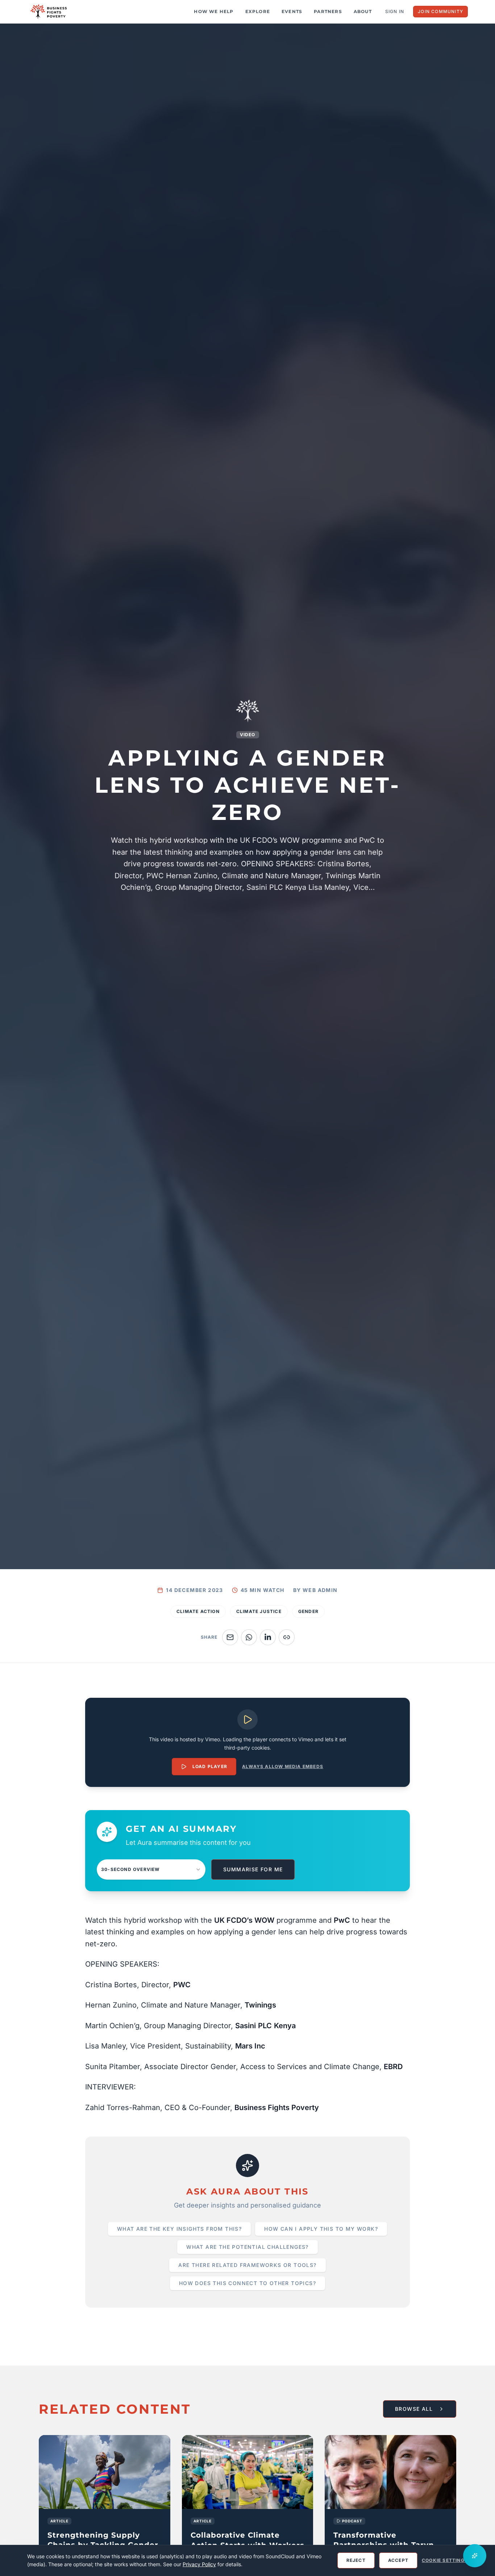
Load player (210, 1766)
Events (292, 11)
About (363, 11)
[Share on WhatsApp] (249, 1637)
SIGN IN (395, 11)
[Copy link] (287, 1637)
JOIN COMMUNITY (440, 11)
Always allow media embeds (283, 1766)
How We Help (214, 11)
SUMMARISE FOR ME (253, 1869)
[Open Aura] (475, 2556)
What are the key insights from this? (179, 2229)
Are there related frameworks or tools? (247, 2265)
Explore (258, 11)
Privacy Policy (199, 2564)
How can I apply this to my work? (321, 2229)
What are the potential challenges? (247, 2247)
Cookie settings (445, 2560)
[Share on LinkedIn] (268, 1637)
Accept (398, 2560)
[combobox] (151, 1870)
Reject (356, 2560)
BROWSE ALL (414, 2409)
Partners (328, 11)
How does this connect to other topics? (247, 2283)
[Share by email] (230, 1637)
